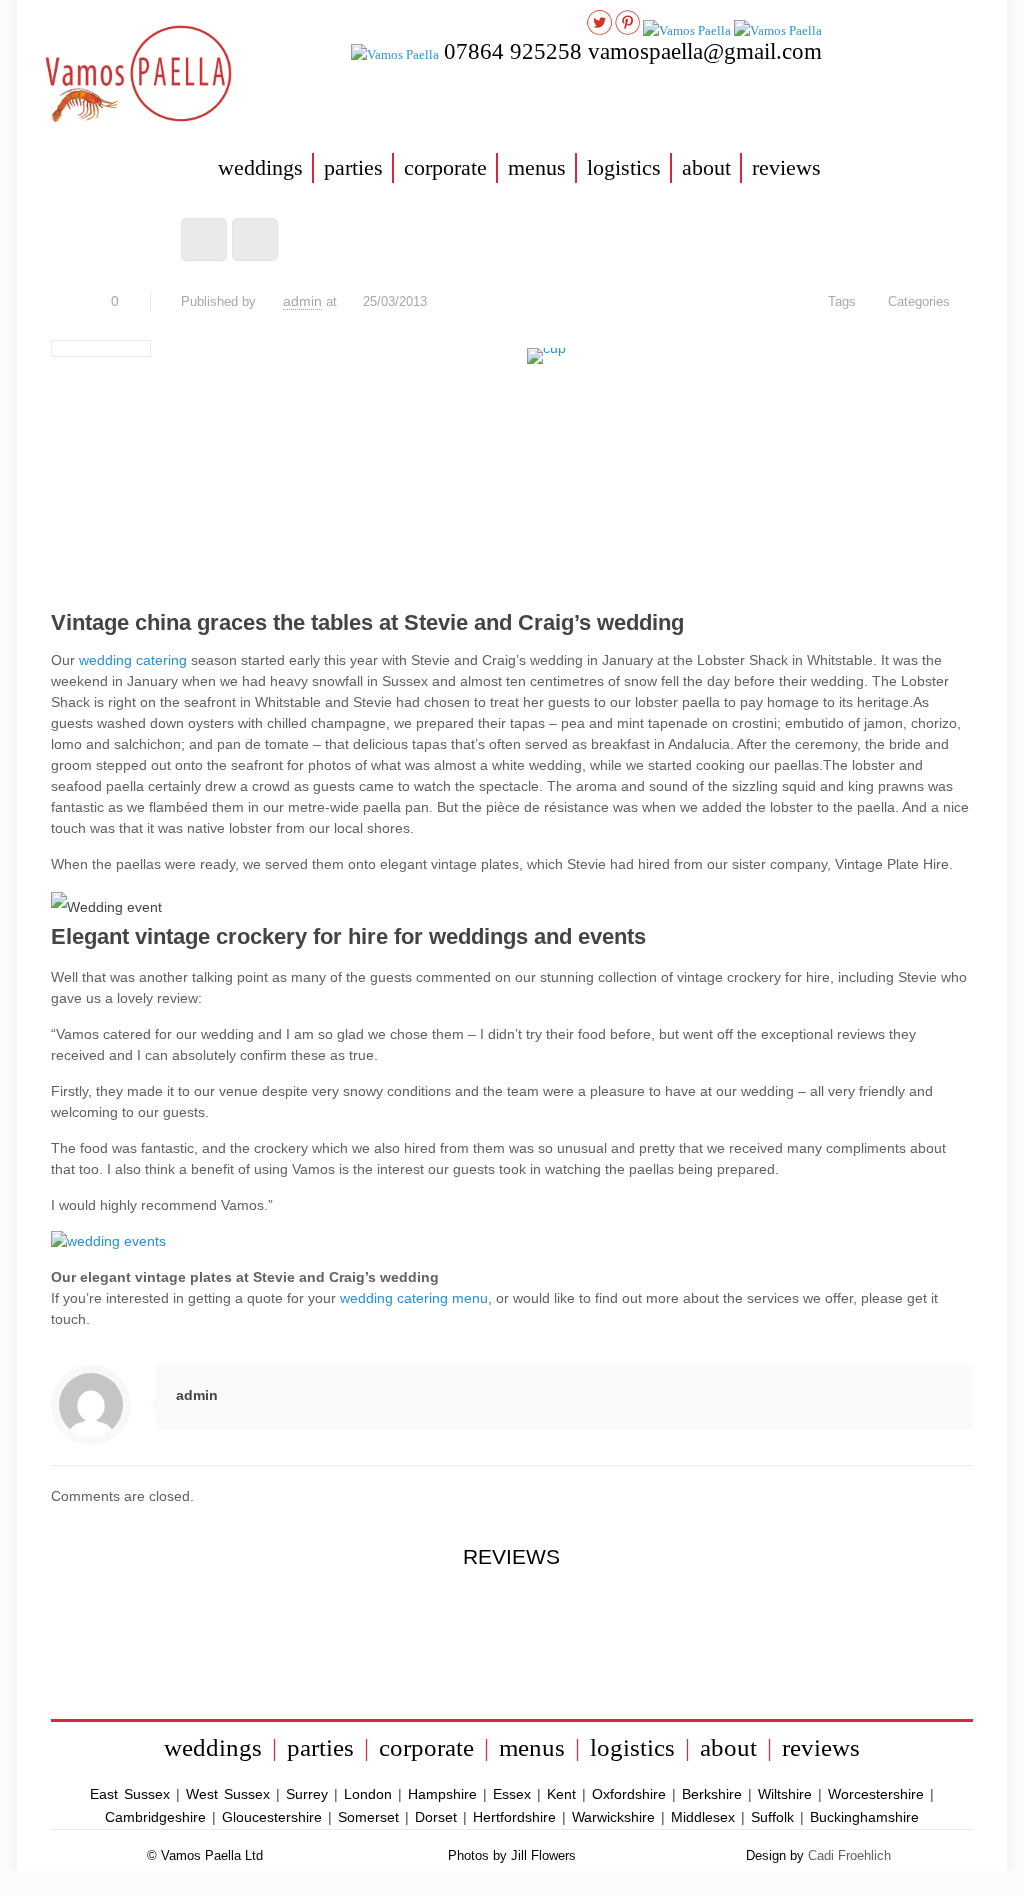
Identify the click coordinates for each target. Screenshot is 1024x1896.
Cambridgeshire (155, 1817)
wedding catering (133, 660)
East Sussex (130, 1794)
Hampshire (442, 1794)
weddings (260, 167)
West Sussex (228, 1794)
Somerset (368, 1817)
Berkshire (712, 1794)
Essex (512, 1794)
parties (353, 167)
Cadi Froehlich (849, 1855)
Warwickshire (613, 1817)
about (706, 167)
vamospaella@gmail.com (705, 51)
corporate (445, 167)
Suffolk (772, 1817)
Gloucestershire (272, 1817)
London (368, 1794)
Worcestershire (876, 1794)
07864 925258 (516, 51)
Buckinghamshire (864, 1817)
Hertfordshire (514, 1817)
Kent (561, 1794)
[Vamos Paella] (149, 76)
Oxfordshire (629, 1794)
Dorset (436, 1817)
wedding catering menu (414, 1298)
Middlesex (703, 1817)
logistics (624, 167)
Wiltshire (785, 1794)
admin (302, 301)
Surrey (307, 1794)
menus (537, 167)
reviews (786, 167)
